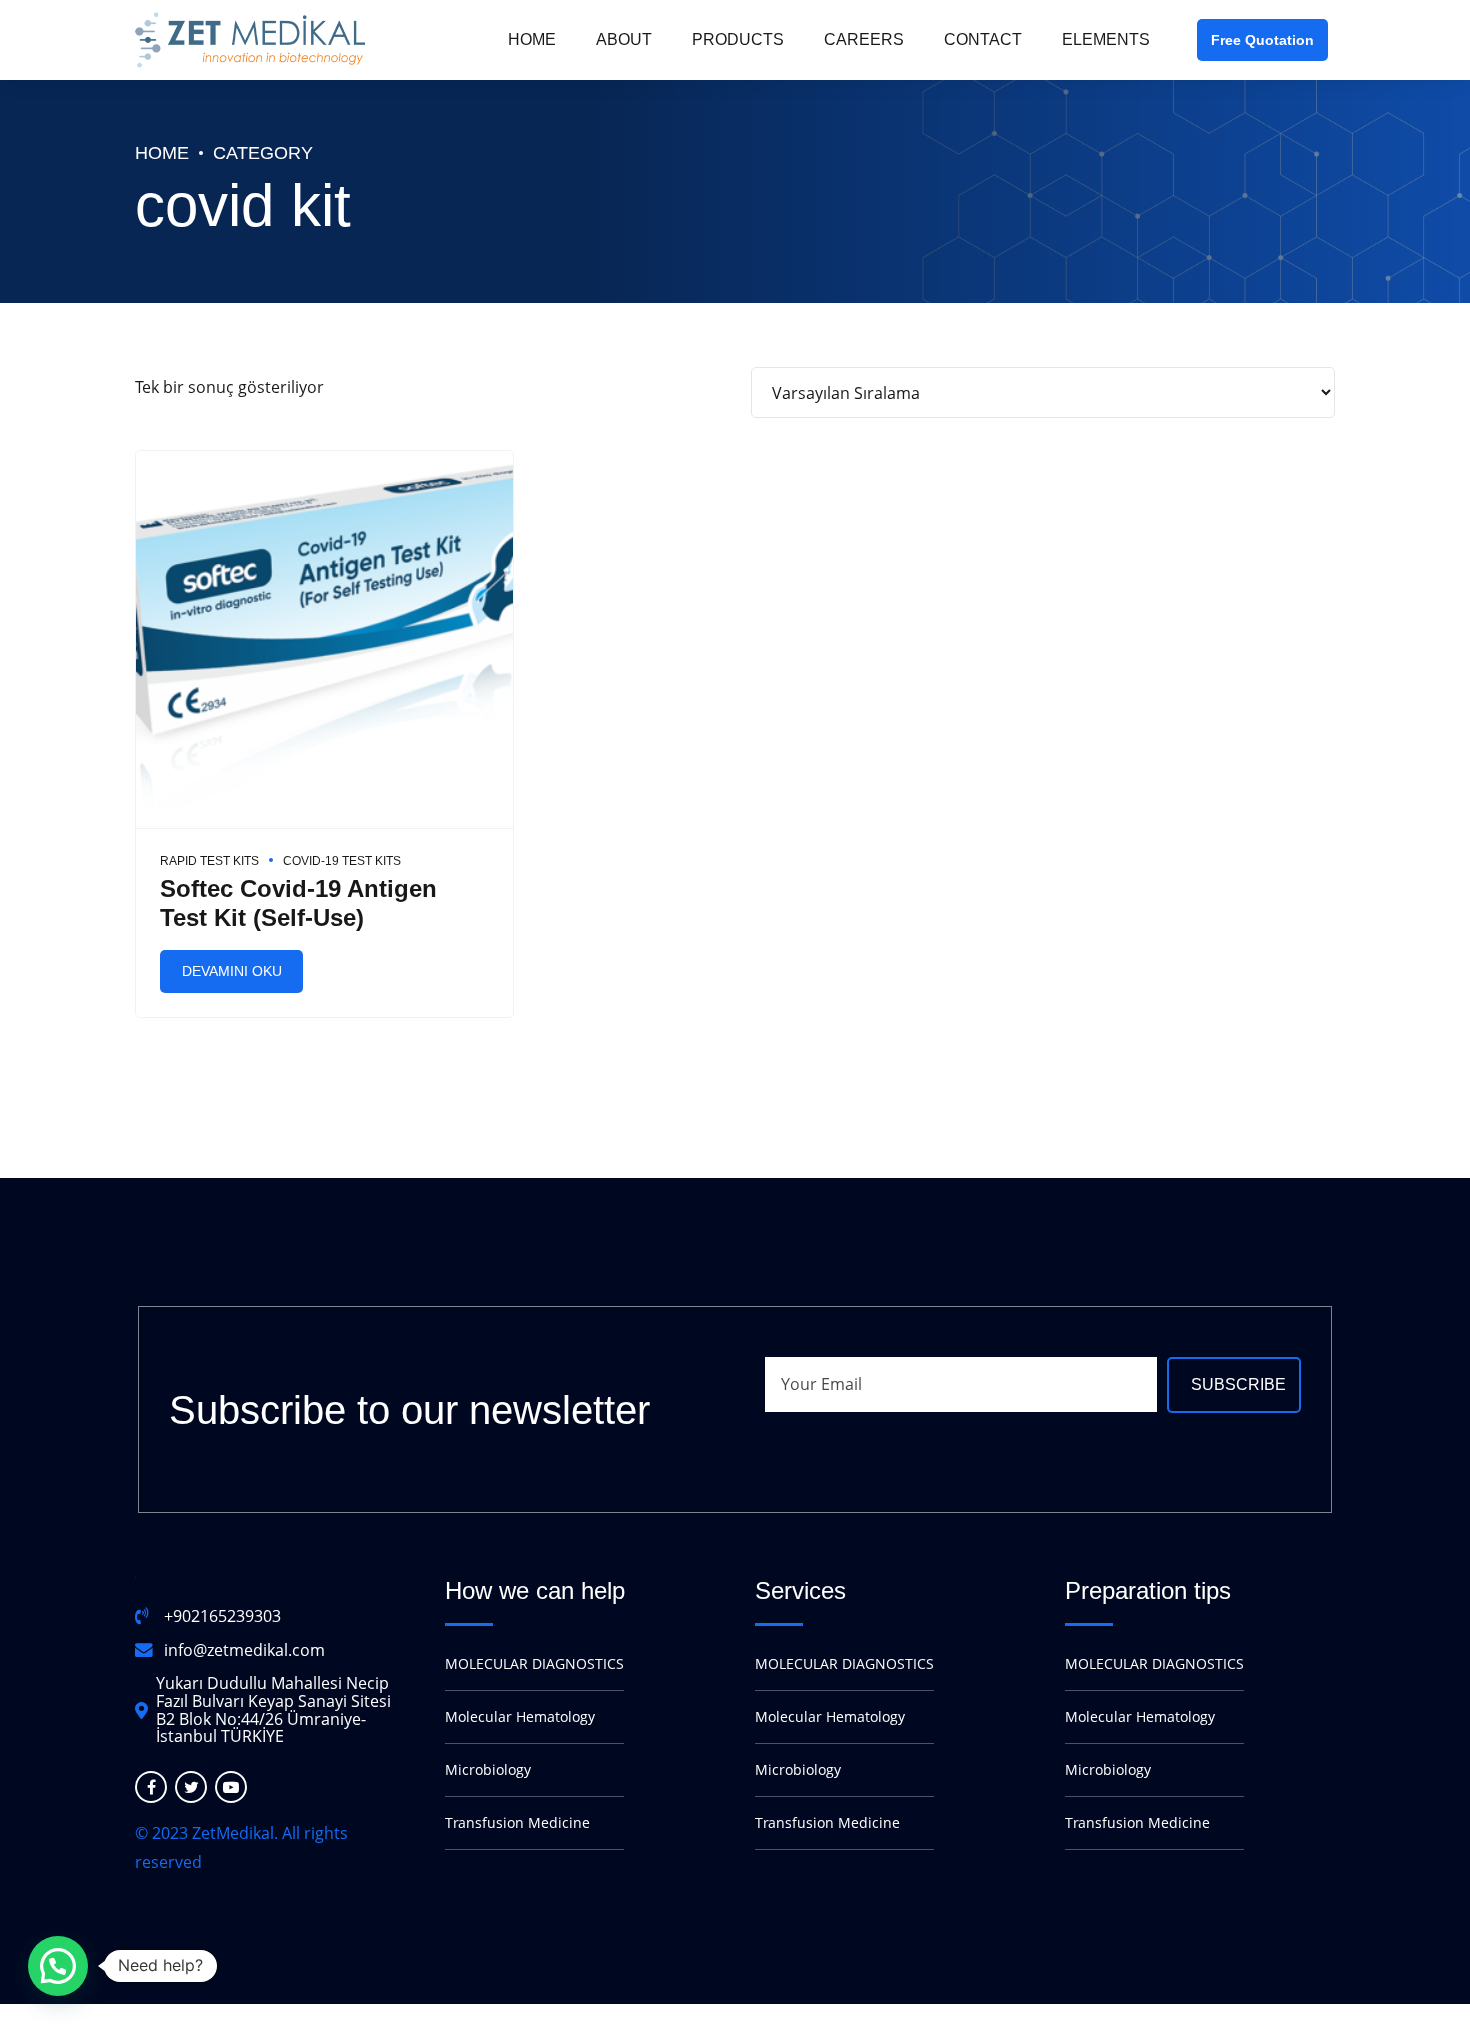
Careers (864, 39)
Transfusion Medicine (517, 1822)
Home (532, 39)
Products (738, 39)
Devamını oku (232, 971)
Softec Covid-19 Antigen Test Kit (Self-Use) (298, 903)
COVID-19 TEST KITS (342, 861)
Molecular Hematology (520, 1716)
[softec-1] (324, 640)
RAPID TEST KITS (209, 861)
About (624, 39)
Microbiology (488, 1769)
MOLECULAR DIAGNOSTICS (534, 1663)
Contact (983, 39)
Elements (1106, 39)
